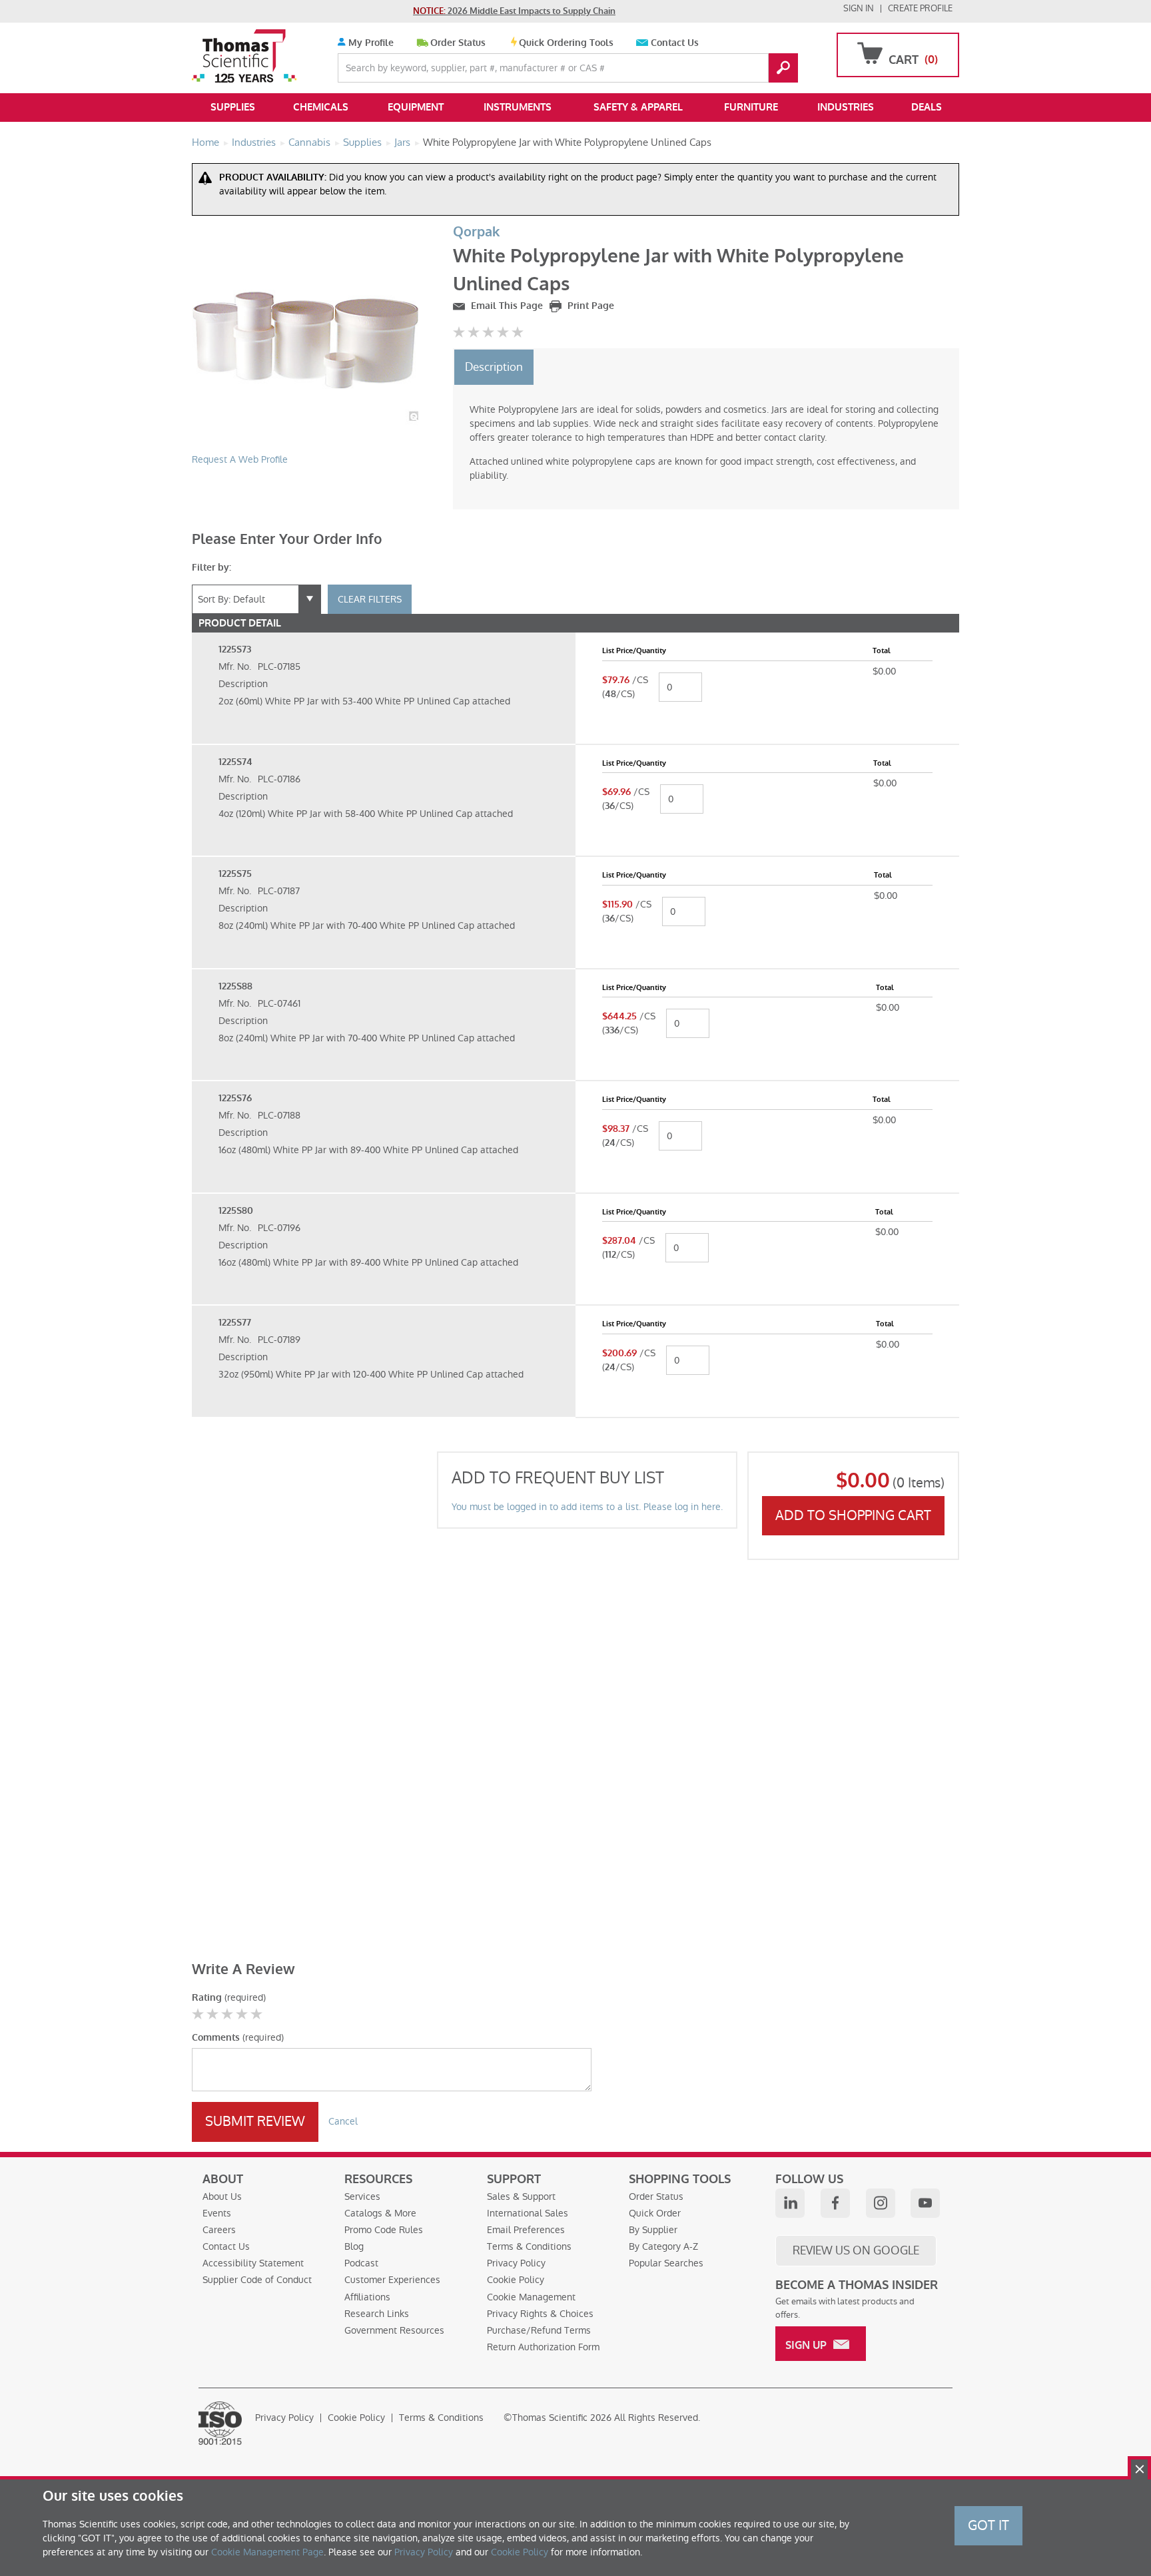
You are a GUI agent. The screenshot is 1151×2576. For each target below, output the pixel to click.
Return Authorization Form (543, 2347)
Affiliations (367, 2297)
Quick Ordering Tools (566, 43)
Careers (219, 2230)
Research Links (377, 2314)
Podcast (361, 2263)
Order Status (458, 43)
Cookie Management (531, 2297)
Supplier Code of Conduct (257, 2280)
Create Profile (920, 8)
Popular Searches (666, 2263)
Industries (846, 107)
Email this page (506, 306)
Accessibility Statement (253, 2263)
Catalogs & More (380, 2213)
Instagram (881, 2203)
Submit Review (255, 2121)
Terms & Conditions (529, 2246)
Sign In (859, 8)
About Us (222, 2196)
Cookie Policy (516, 2280)
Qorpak (476, 232)
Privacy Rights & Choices (540, 2314)
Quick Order (655, 2213)
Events (217, 2213)
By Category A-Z (663, 2246)
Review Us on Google (856, 2250)
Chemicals (321, 107)
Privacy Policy (516, 2263)
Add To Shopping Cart (853, 1515)
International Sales (528, 2213)
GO (783, 68)
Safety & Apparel (638, 107)
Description (494, 367)
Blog (354, 2246)
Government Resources (394, 2330)
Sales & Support (521, 2196)
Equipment (416, 107)
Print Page (589, 306)
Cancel (343, 2121)
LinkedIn (790, 2203)
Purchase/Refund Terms (539, 2330)
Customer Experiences (392, 2280)
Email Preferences (526, 2230)
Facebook (835, 2203)
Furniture (751, 107)
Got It (988, 2525)
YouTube (925, 2203)
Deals (927, 107)
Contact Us (675, 43)
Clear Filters (370, 599)
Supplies (233, 107)
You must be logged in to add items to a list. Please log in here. (587, 1507)
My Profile (370, 43)
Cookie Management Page (267, 2552)
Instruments (518, 107)
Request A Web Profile (240, 459)
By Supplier (653, 2230)
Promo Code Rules (384, 2230)
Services (362, 2196)
